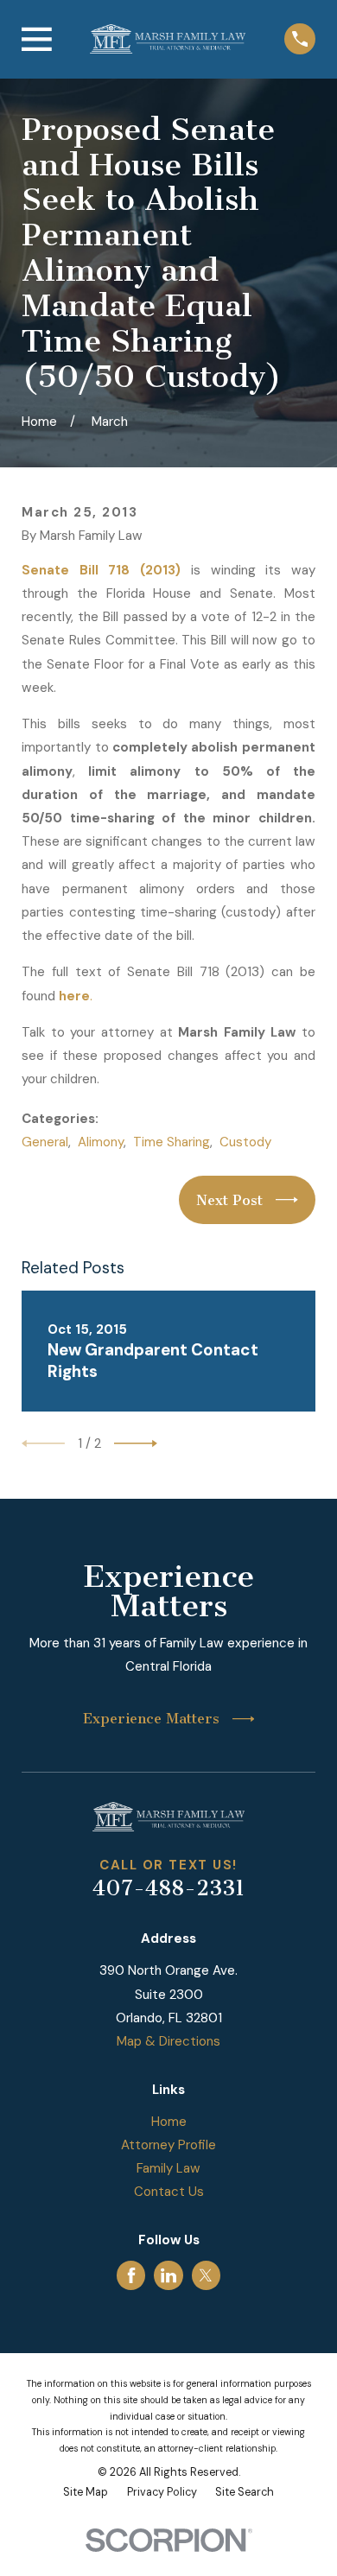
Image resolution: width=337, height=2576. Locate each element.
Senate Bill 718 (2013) (101, 570)
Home (169, 2122)
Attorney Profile (168, 2145)
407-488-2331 (168, 1888)
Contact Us (169, 2192)
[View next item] (136, 1443)
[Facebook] (131, 2275)
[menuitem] (86, 2493)
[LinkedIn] (168, 2275)
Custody (245, 1142)
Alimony (101, 1142)
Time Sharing (172, 1142)
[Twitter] (206, 2275)
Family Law (168, 2168)
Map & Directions (168, 2041)
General (45, 1142)
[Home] (168, 39)
